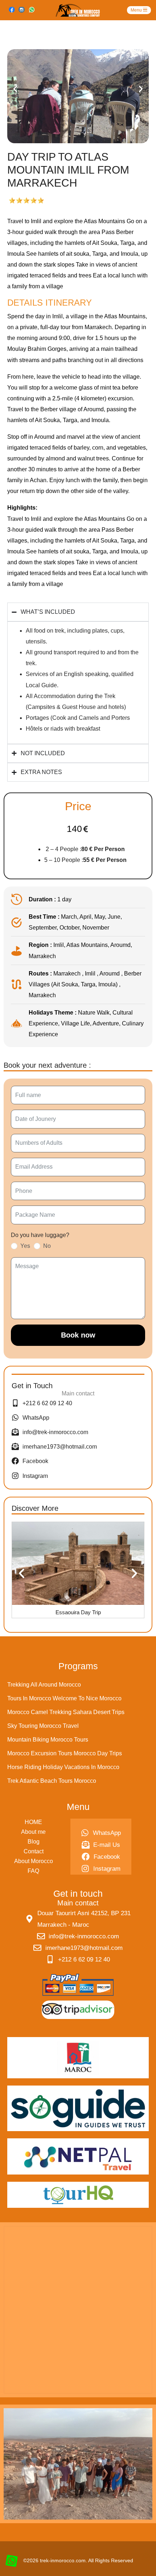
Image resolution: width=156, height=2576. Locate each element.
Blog (34, 1842)
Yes (25, 1246)
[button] (15, 89)
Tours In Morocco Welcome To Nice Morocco (64, 1698)
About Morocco (34, 1861)
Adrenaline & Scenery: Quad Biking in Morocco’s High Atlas (78, 1616)
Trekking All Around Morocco (44, 1685)
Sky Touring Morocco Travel (43, 1726)
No (47, 1246)
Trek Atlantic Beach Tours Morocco (52, 1781)
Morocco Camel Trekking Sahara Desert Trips (66, 1712)
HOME (33, 1822)
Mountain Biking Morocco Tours (48, 1740)
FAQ (33, 1871)
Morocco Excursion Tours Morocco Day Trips (65, 1753)
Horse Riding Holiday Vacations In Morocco (63, 1767)
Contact (34, 1851)
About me (33, 1832)
